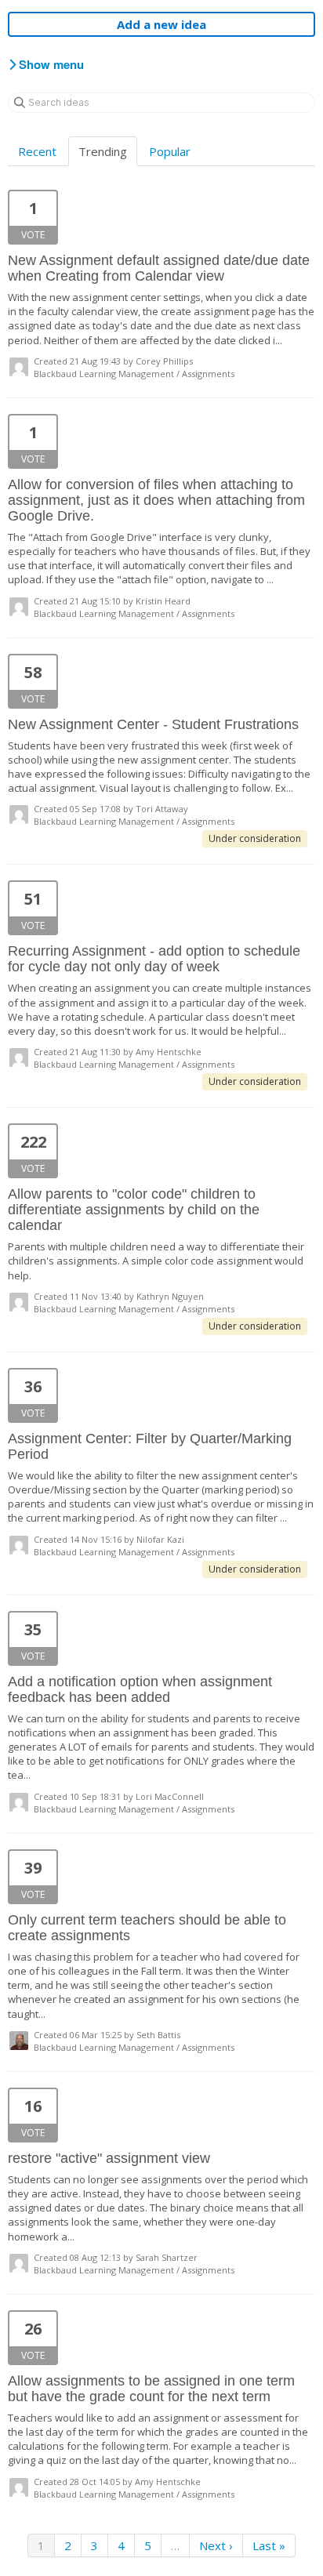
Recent (37, 151)
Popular (170, 151)
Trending (103, 151)
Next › (216, 2545)
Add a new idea (161, 24)
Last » (269, 2545)
